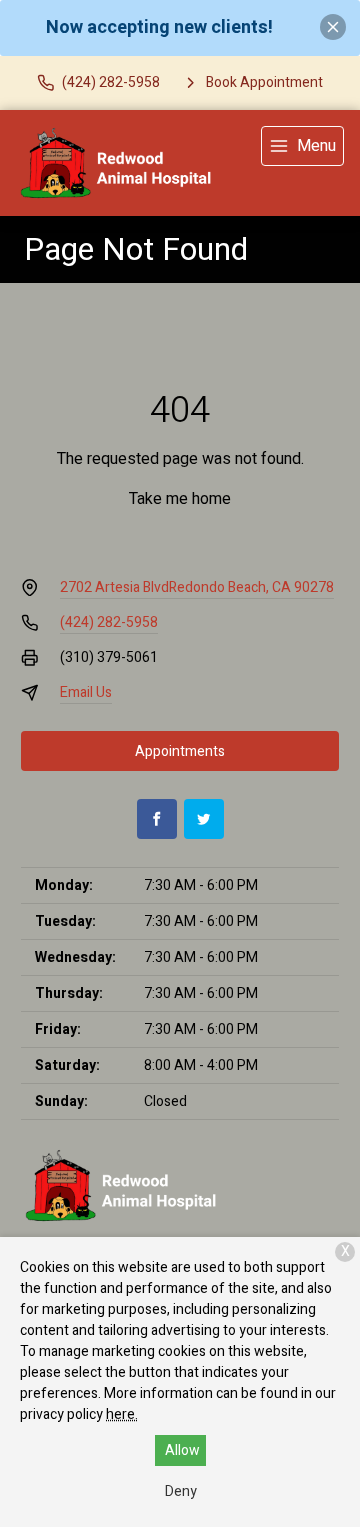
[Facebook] (157, 819)
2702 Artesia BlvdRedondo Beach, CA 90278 (197, 587)
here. (122, 1414)
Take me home (180, 499)
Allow (182, 1450)
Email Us (86, 692)
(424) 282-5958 (109, 622)
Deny (181, 1491)
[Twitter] (204, 819)
